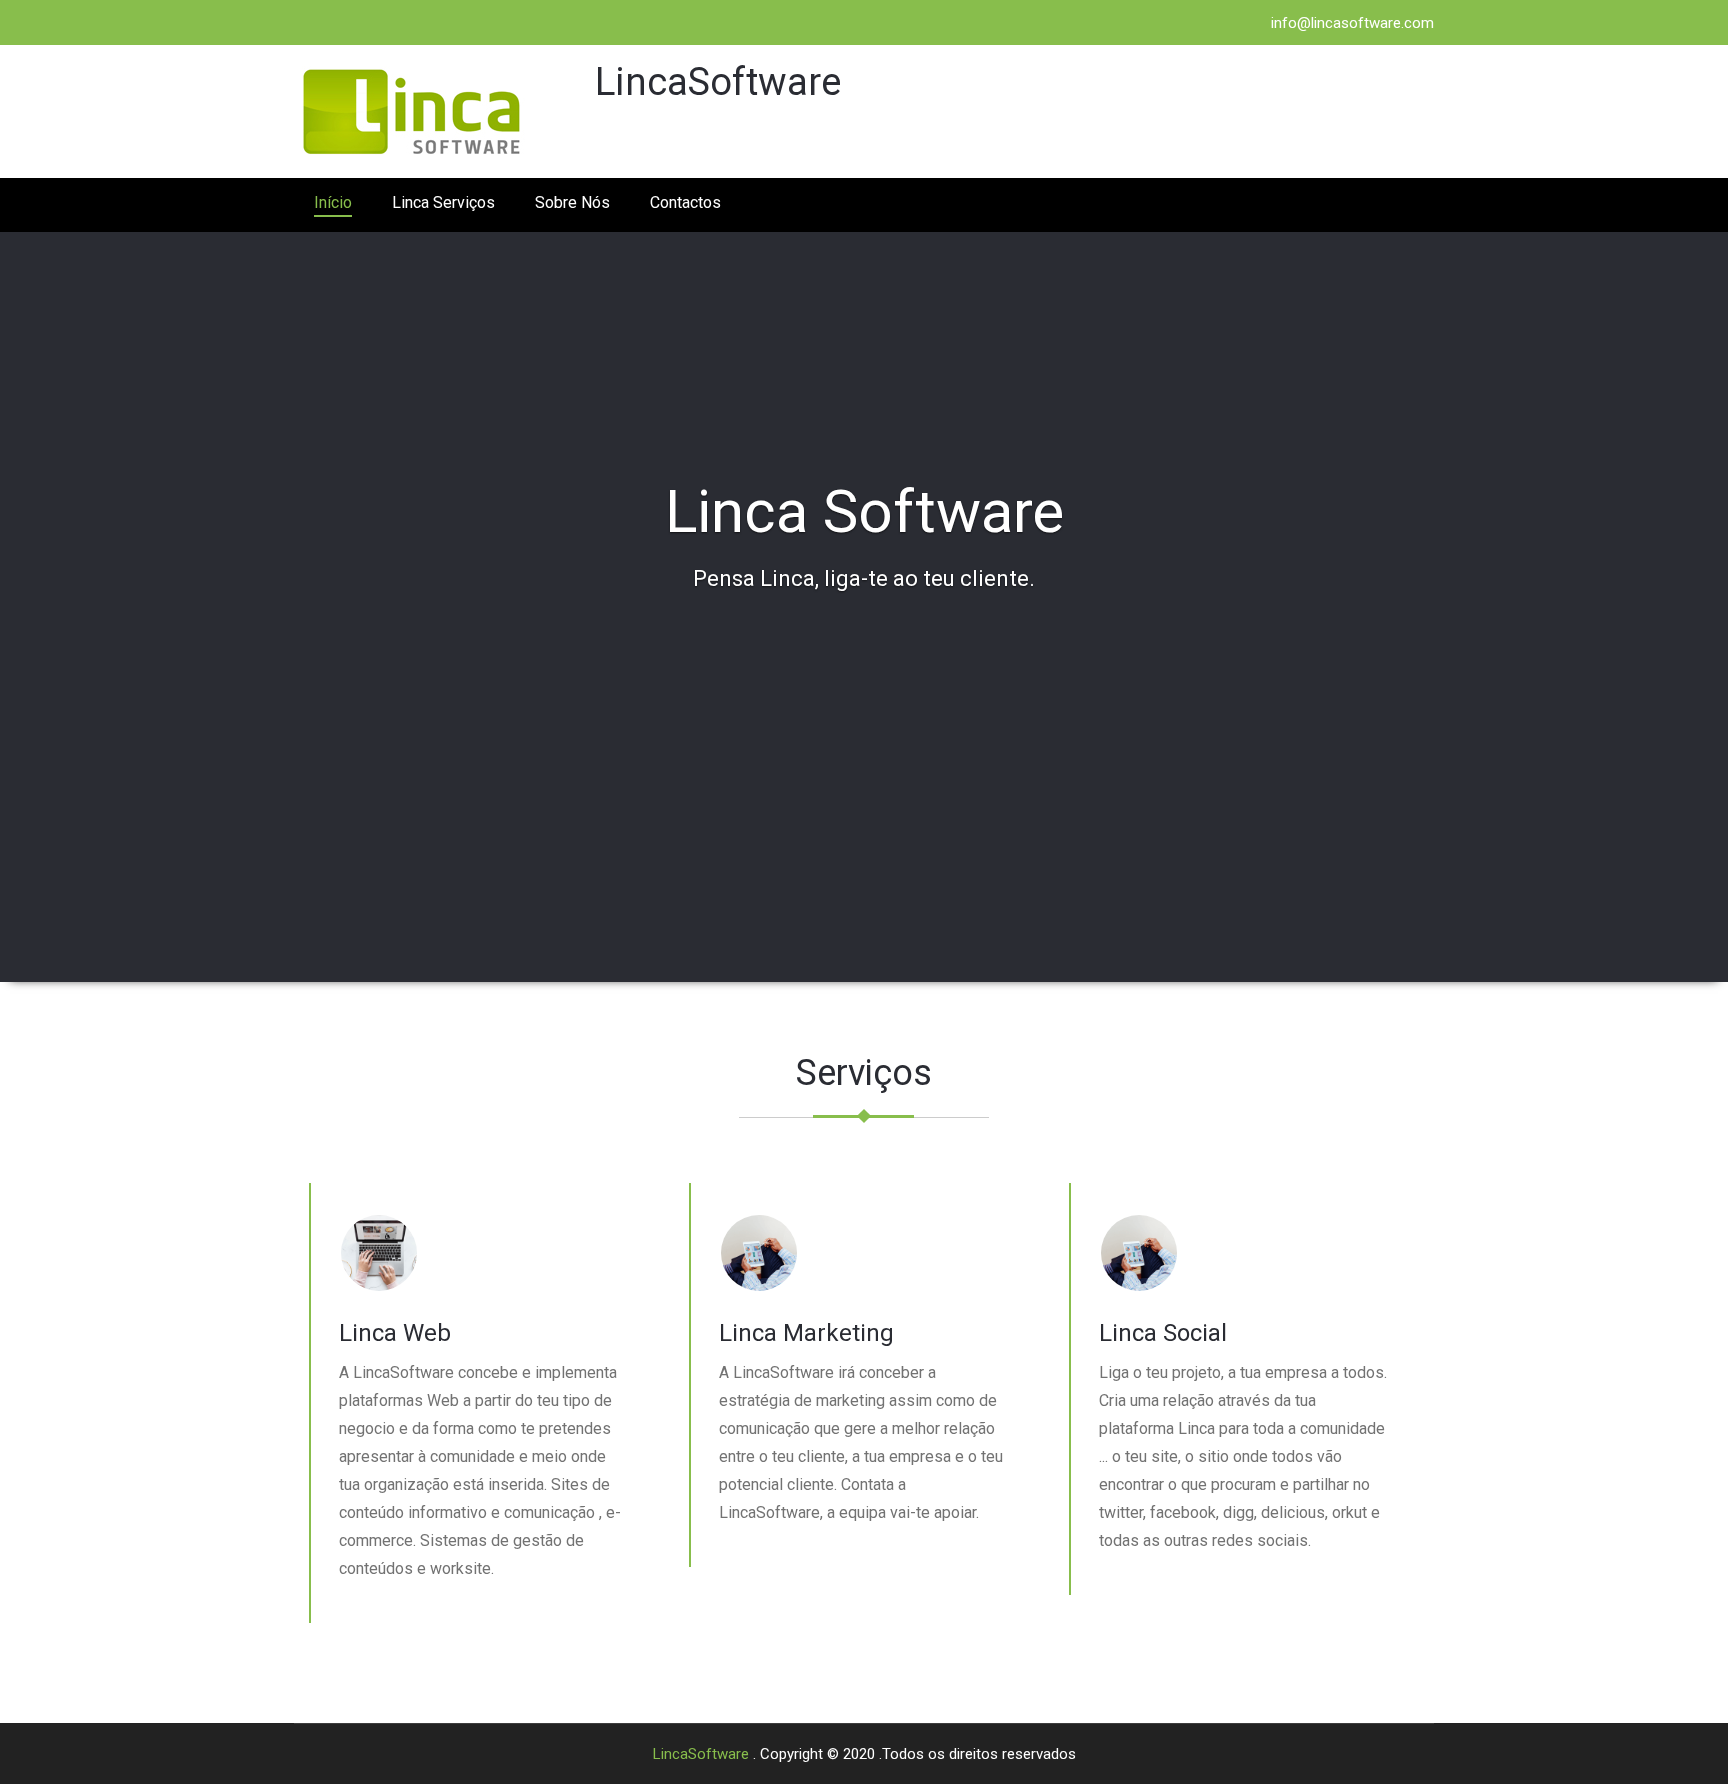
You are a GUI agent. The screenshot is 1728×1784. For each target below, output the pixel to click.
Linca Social (1163, 1333)
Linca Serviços (443, 202)
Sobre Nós (572, 202)
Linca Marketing (806, 1333)
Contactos (685, 202)
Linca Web (395, 1333)
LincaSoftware (703, 1754)
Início (333, 202)
